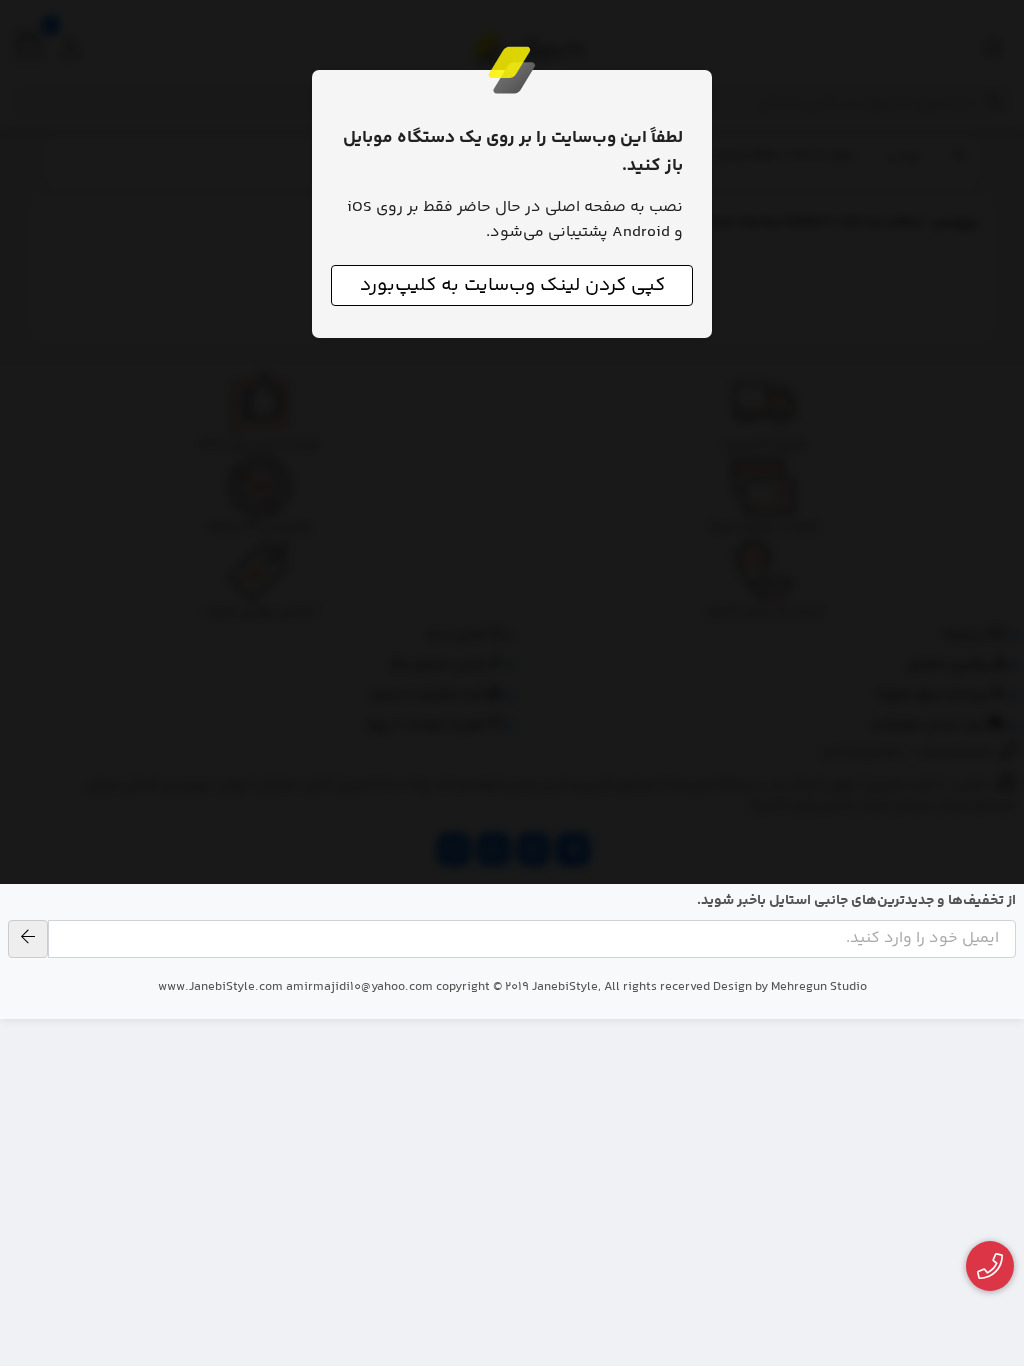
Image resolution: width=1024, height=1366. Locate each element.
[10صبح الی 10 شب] (990, 1266)
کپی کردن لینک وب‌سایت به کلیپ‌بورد (512, 285)
